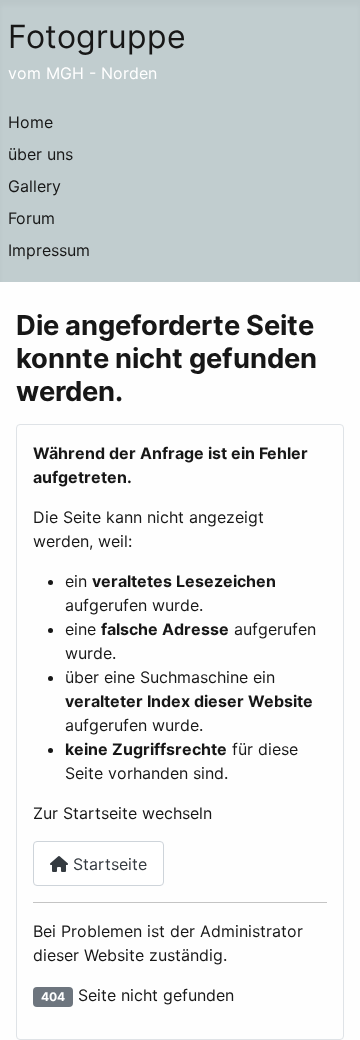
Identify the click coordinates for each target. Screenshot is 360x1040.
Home (30, 122)
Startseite (107, 864)
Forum (31, 218)
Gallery (34, 186)
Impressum (49, 250)
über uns (40, 154)
